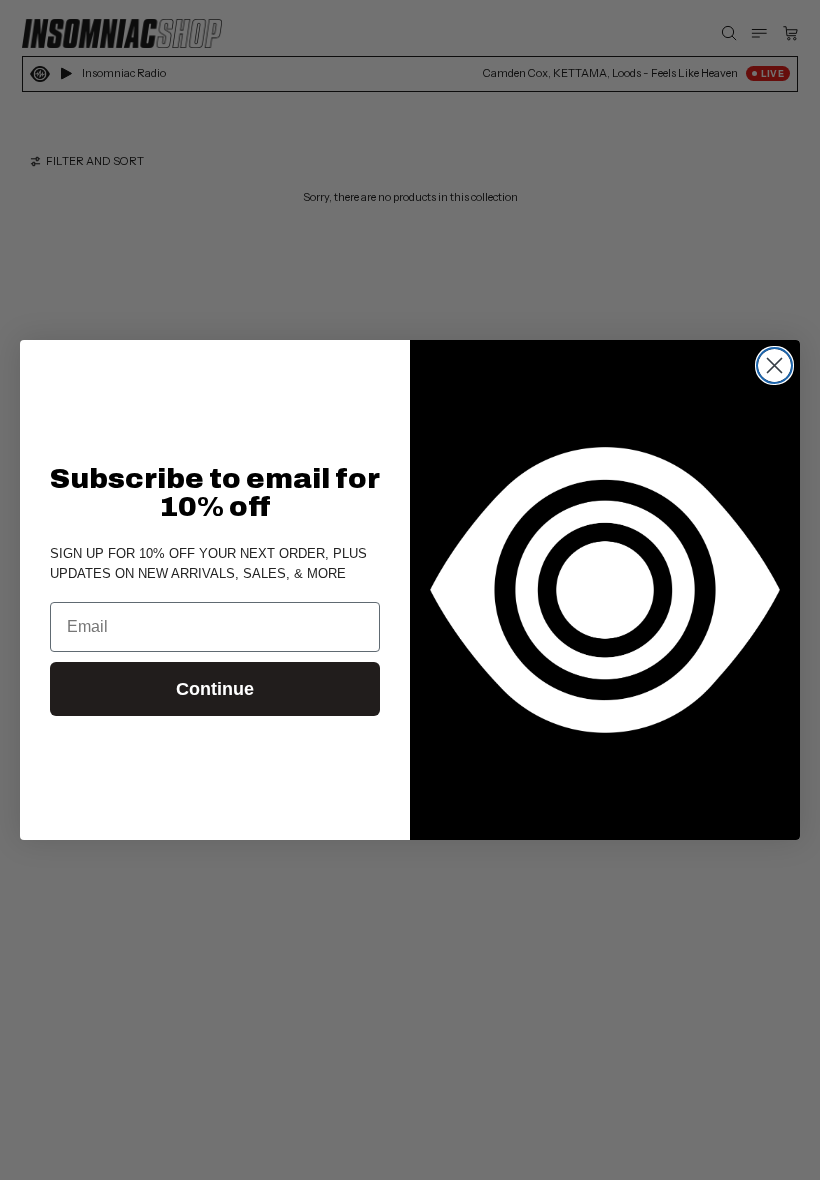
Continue (215, 689)
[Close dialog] (774, 365)
